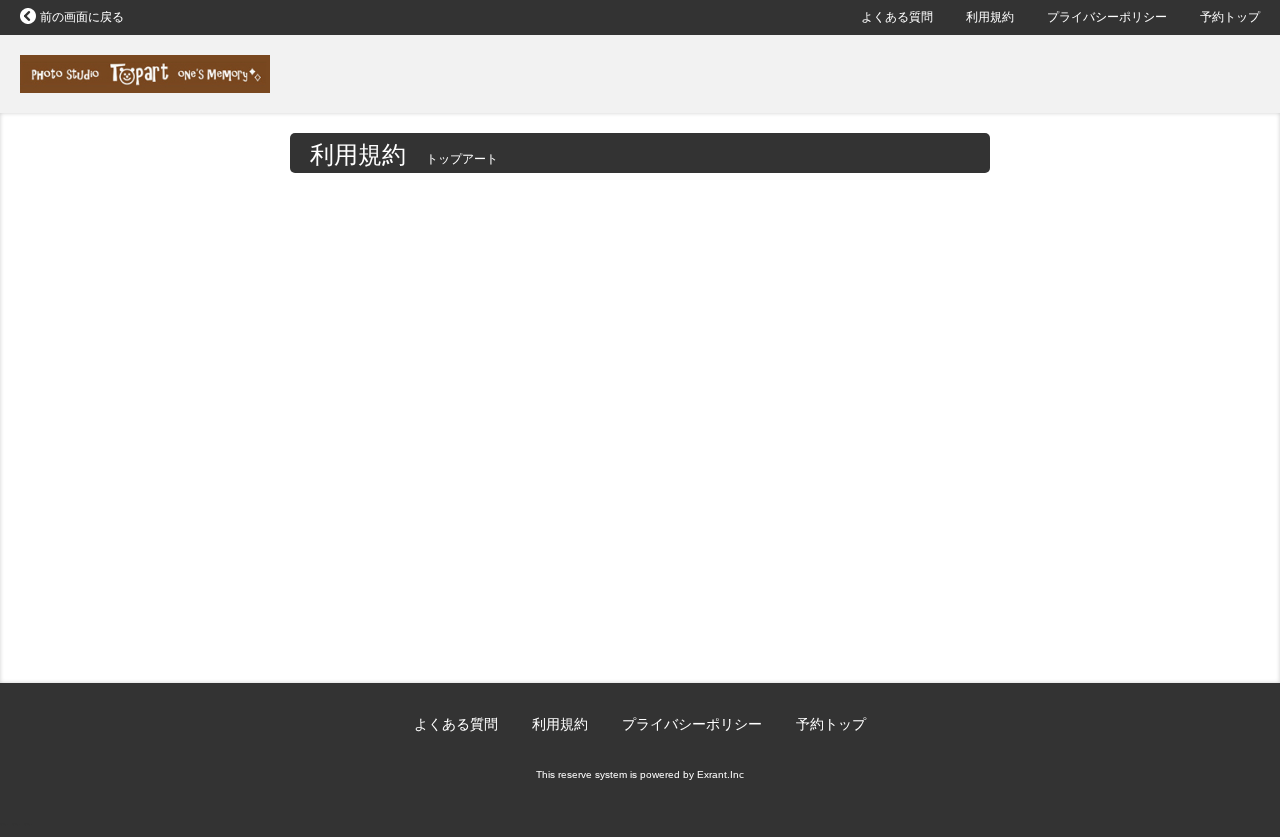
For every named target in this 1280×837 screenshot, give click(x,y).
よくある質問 (897, 17)
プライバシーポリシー (1107, 17)
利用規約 (990, 17)
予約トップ (1230, 17)
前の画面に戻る (82, 17)
